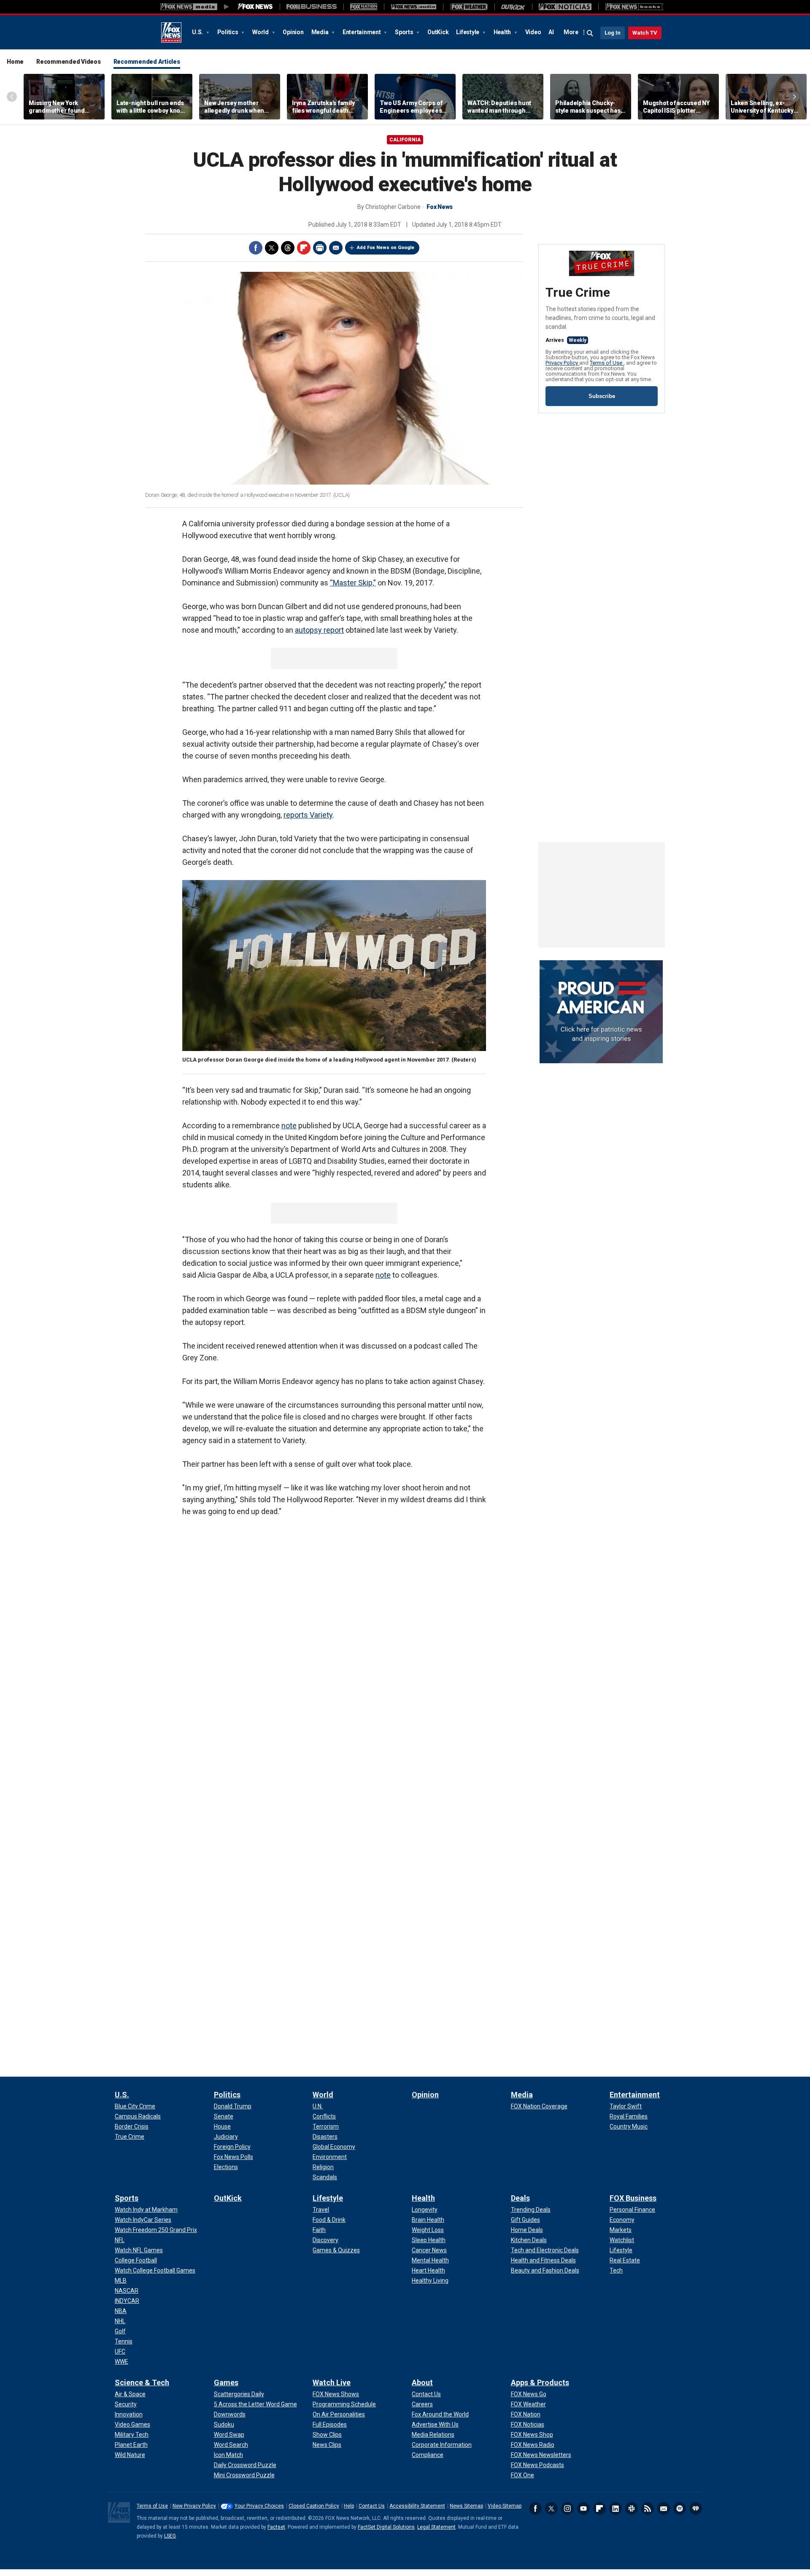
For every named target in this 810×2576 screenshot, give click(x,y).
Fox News (171, 33)
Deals (520, 2198)
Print (320, 248)
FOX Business (633, 2198)
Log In (613, 33)
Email (336, 248)
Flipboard (304, 248)
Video (533, 32)
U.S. (198, 32)
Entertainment (362, 32)
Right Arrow (794, 97)
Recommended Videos (69, 62)
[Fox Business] (312, 7)
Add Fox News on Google (386, 248)
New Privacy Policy (194, 2506)
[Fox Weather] (469, 7)
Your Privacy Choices (259, 2506)
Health (503, 32)
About (422, 2382)
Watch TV (645, 33)
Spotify (680, 2508)
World (261, 32)
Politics (228, 32)
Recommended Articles (147, 62)
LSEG (170, 2536)
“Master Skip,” (353, 583)
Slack (632, 2508)
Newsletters (664, 2508)
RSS (648, 2508)
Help (349, 2506)
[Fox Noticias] (565, 7)
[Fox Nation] (364, 7)
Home (15, 62)
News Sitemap (466, 2506)
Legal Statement (436, 2527)
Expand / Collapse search (590, 33)
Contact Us (372, 2506)
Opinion (293, 32)
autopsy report (319, 630)
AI (551, 32)
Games (226, 2382)
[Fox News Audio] (413, 7)
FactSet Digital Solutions (386, 2527)
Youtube (583, 2508)
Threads (288, 248)
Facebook (256, 248)
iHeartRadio (696, 2508)
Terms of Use (607, 363)
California (405, 140)
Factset (276, 2527)
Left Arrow (12, 97)
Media (321, 32)
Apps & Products (540, 2382)
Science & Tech (142, 2382)
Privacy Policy (562, 363)
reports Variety (308, 815)
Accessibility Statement (417, 2506)
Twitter (272, 248)
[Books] (634, 7)
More (571, 32)
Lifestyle (468, 32)
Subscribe (602, 396)
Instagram (567, 2508)
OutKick (438, 32)
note (289, 1125)
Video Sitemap (505, 2506)
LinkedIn (616, 2508)
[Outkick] (513, 7)
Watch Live (332, 2382)
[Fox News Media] (255, 7)
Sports (405, 32)
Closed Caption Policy (314, 2506)
